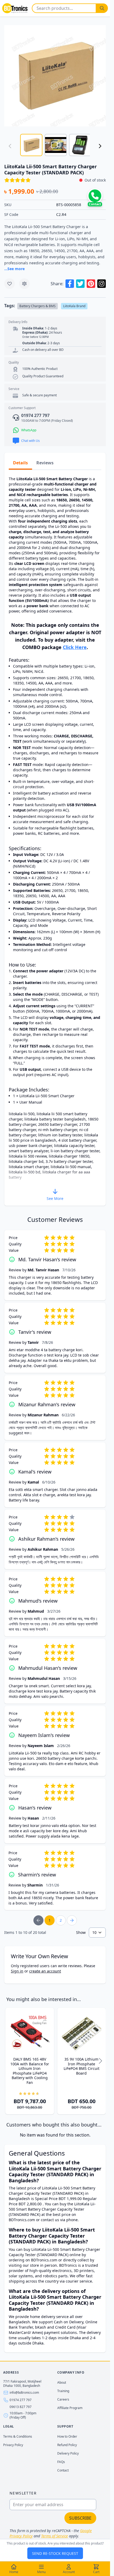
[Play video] (55, 76)
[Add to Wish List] (10, 284)
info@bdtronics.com (24, 2393)
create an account (45, 1971)
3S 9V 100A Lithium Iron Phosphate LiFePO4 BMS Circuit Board (82, 2066)
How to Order (67, 2436)
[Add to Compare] (24, 284)
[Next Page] (72, 1920)
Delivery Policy (68, 2453)
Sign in (17, 1971)
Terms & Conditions (18, 2436)
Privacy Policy (13, 2445)
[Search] (102, 8)
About (62, 2382)
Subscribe (80, 2518)
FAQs (61, 2462)
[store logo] (15, 8)
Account (69, 2572)
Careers (63, 2399)
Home (14, 2572)
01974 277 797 (21, 2400)
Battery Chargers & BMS (38, 306)
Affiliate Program (70, 2408)
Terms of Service (54, 2536)
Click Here (75, 647)
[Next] (100, 146)
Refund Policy (67, 2445)
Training (63, 2391)
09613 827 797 (21, 2407)
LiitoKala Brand (74, 306)
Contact (63, 2470)
